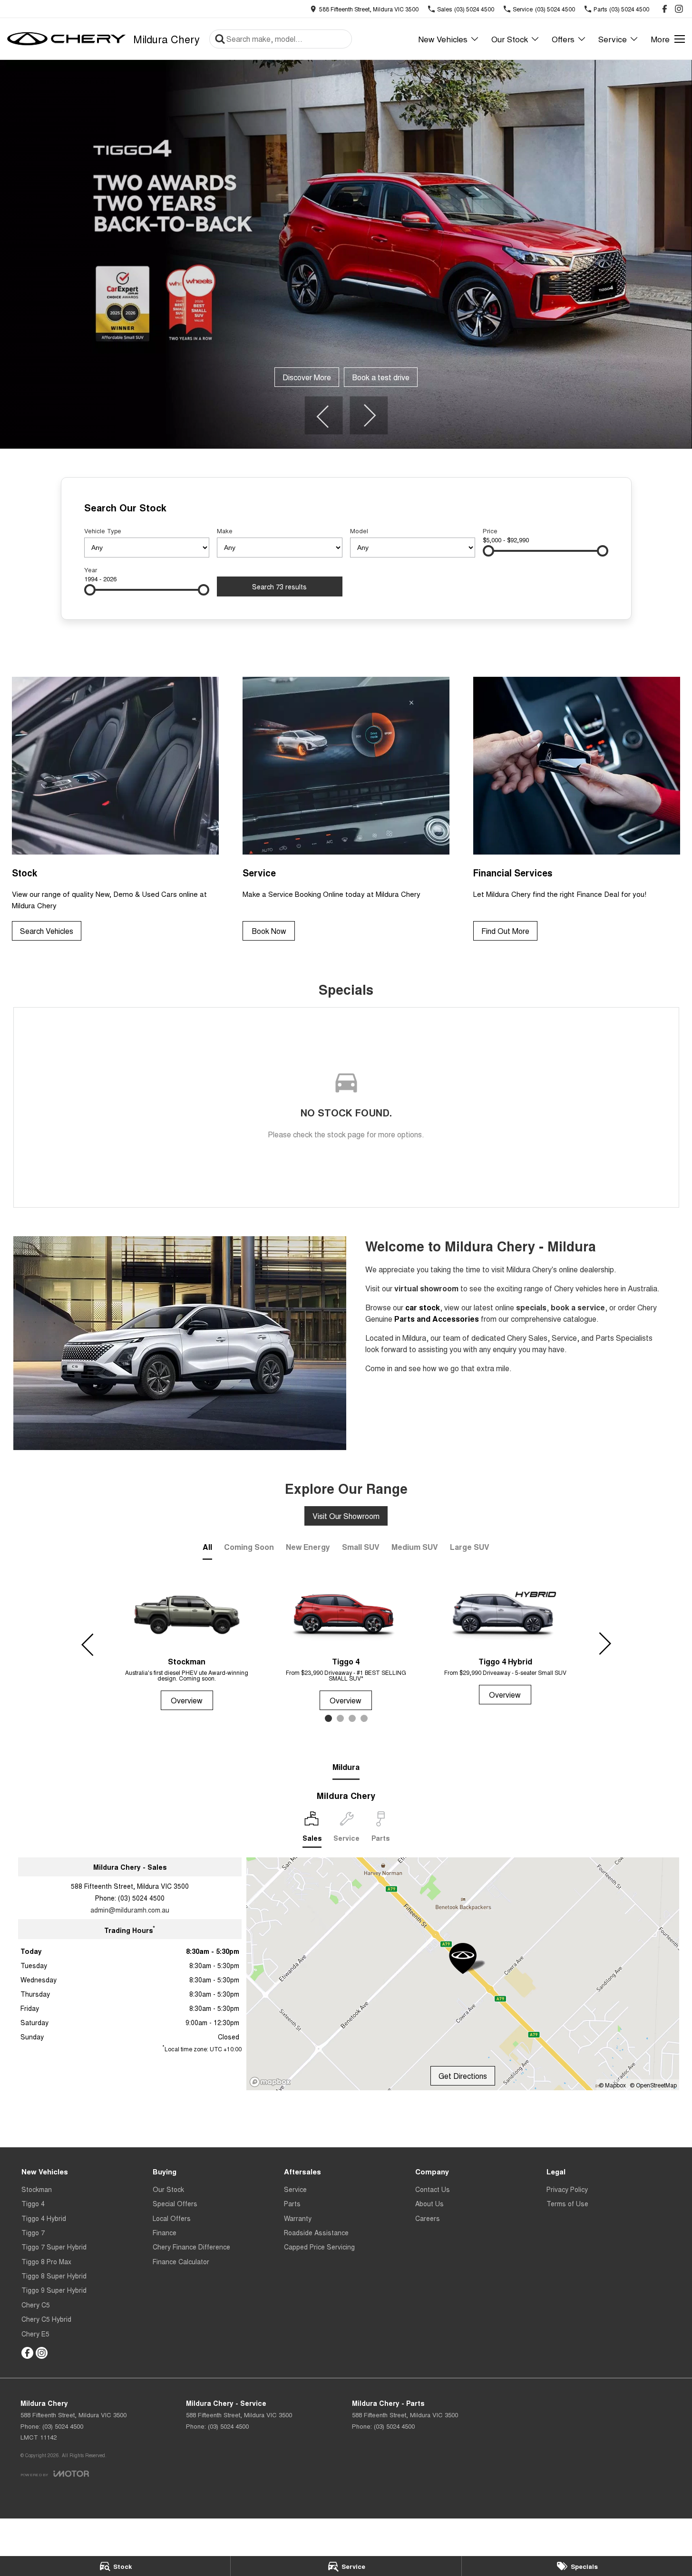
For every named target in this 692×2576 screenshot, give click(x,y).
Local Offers (172, 2218)
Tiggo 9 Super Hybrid (54, 2290)
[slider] (488, 551)
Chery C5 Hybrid (46, 2319)
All (207, 1547)
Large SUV (470, 1547)
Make (225, 531)
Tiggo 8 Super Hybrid (54, 2276)
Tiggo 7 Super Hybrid (54, 2247)
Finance (165, 2232)
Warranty (298, 2218)
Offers (563, 39)
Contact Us (433, 2189)
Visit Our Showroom (346, 1516)
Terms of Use (567, 2203)
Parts (292, 2203)
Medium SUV (415, 1547)
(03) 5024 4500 (141, 1898)
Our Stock (510, 39)
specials (531, 1307)
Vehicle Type (103, 531)
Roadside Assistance (316, 2232)
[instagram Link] (679, 9)
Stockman (37, 2189)
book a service (578, 1307)
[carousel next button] (369, 415)
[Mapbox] (272, 2082)
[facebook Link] (665, 9)
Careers (428, 2218)
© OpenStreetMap (653, 2085)
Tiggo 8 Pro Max (46, 2261)
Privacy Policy (567, 2189)
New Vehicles (443, 39)
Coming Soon (249, 1547)
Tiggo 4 (33, 2203)
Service (613, 39)
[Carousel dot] (328, 1718)
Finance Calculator (181, 2261)
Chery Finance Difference (191, 2247)
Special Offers (175, 2203)
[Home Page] (67, 39)
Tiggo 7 (33, 2232)
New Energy (308, 1547)
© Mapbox (612, 2085)
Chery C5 (36, 2305)
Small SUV (361, 1547)
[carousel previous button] (323, 415)
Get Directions (463, 2076)
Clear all (590, 509)
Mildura (346, 1767)
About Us (429, 2203)
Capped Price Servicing (319, 2247)
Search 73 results (279, 586)
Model (359, 531)
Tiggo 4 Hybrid (44, 2218)
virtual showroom (426, 1288)
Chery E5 (35, 2334)
